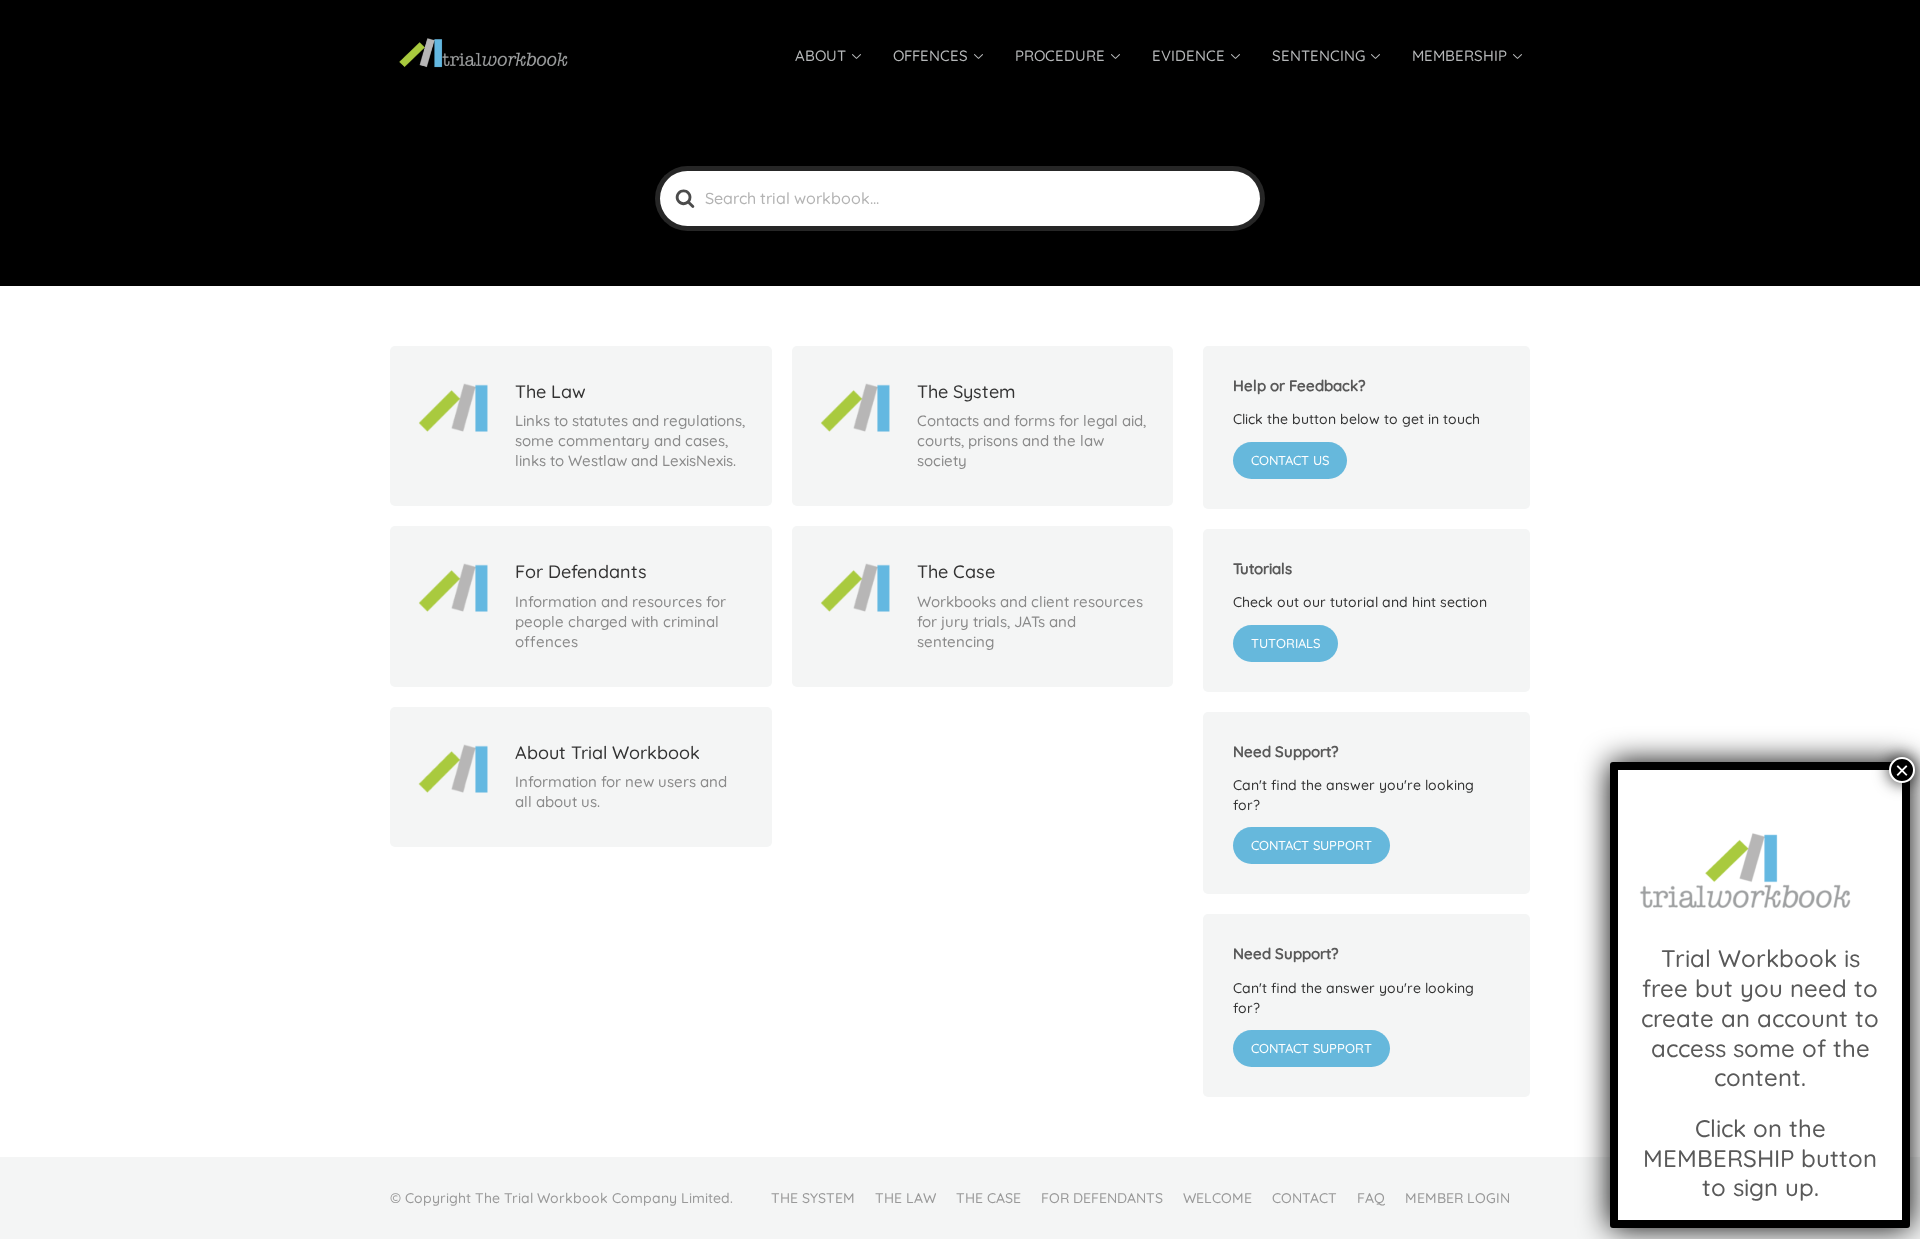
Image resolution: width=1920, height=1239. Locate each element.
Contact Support (1311, 845)
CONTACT (1304, 1198)
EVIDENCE (1188, 55)
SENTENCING (1318, 55)
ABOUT (820, 55)
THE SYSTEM (813, 1198)
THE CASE (988, 1198)
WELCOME (1217, 1198)
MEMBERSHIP (1459, 55)
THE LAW (905, 1198)
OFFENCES (930, 55)
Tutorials (1285, 643)
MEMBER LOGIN (1457, 1198)
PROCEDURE (1060, 55)
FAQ (1371, 1198)
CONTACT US (1290, 460)
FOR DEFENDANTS (1102, 1198)
